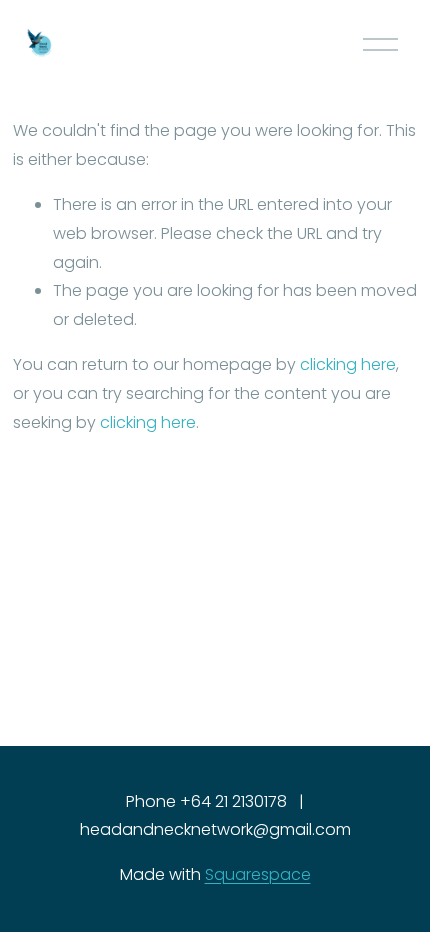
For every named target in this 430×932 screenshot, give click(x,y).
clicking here (348, 364)
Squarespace (258, 874)
